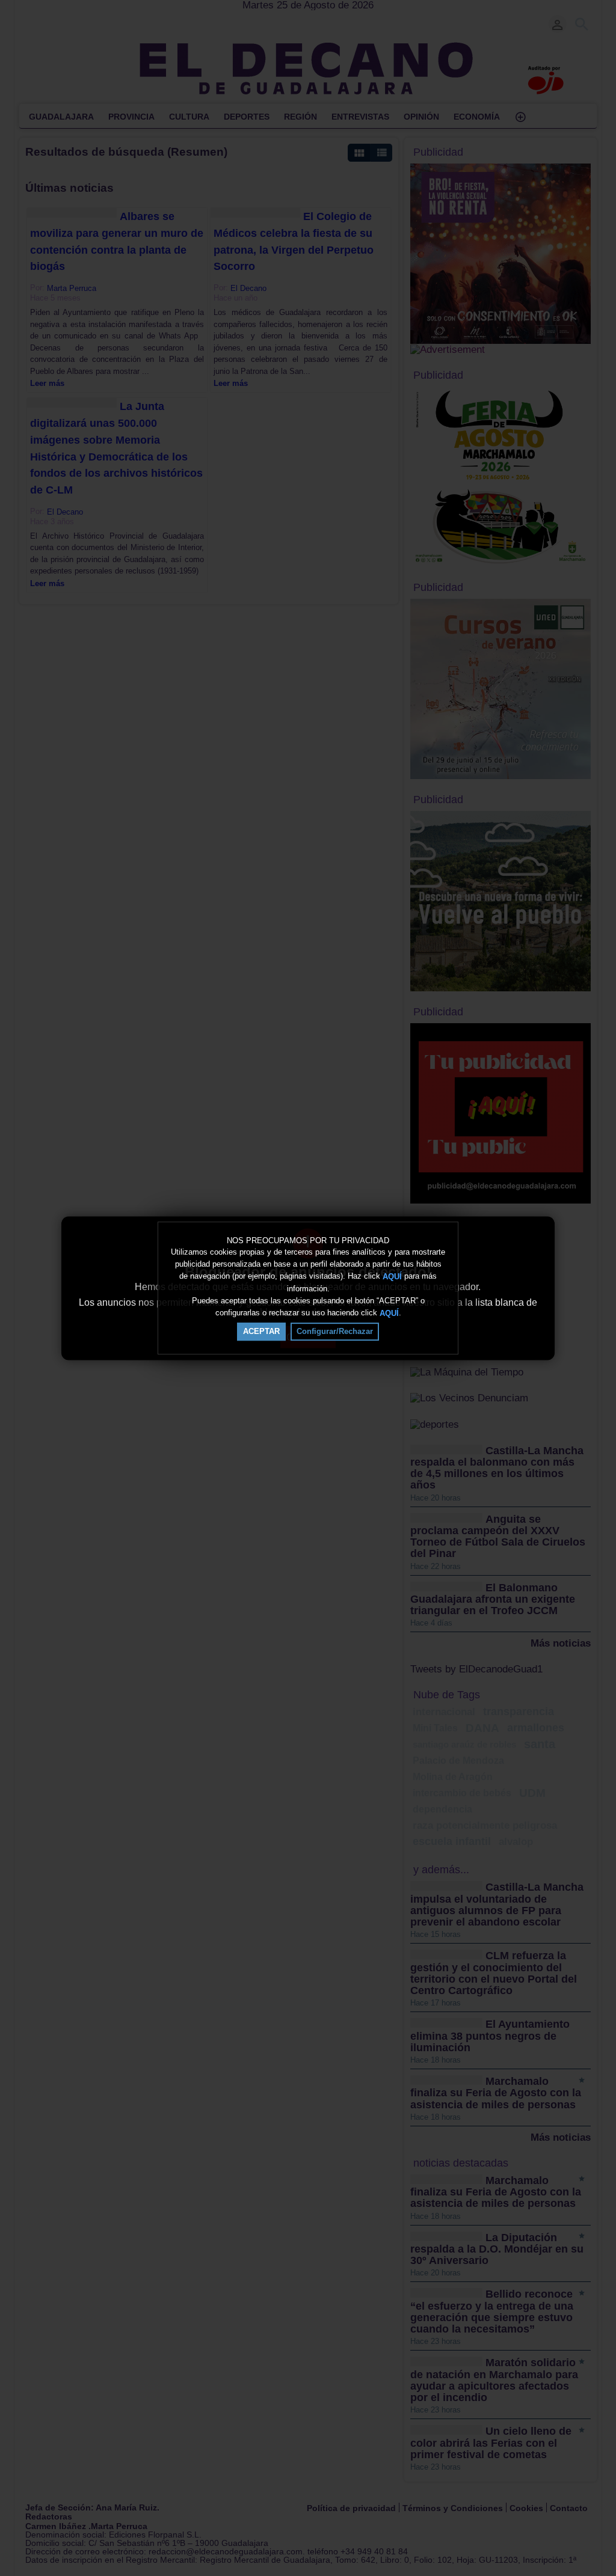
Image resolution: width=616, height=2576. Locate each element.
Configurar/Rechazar (335, 1331)
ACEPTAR (261, 1331)
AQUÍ (392, 1277)
